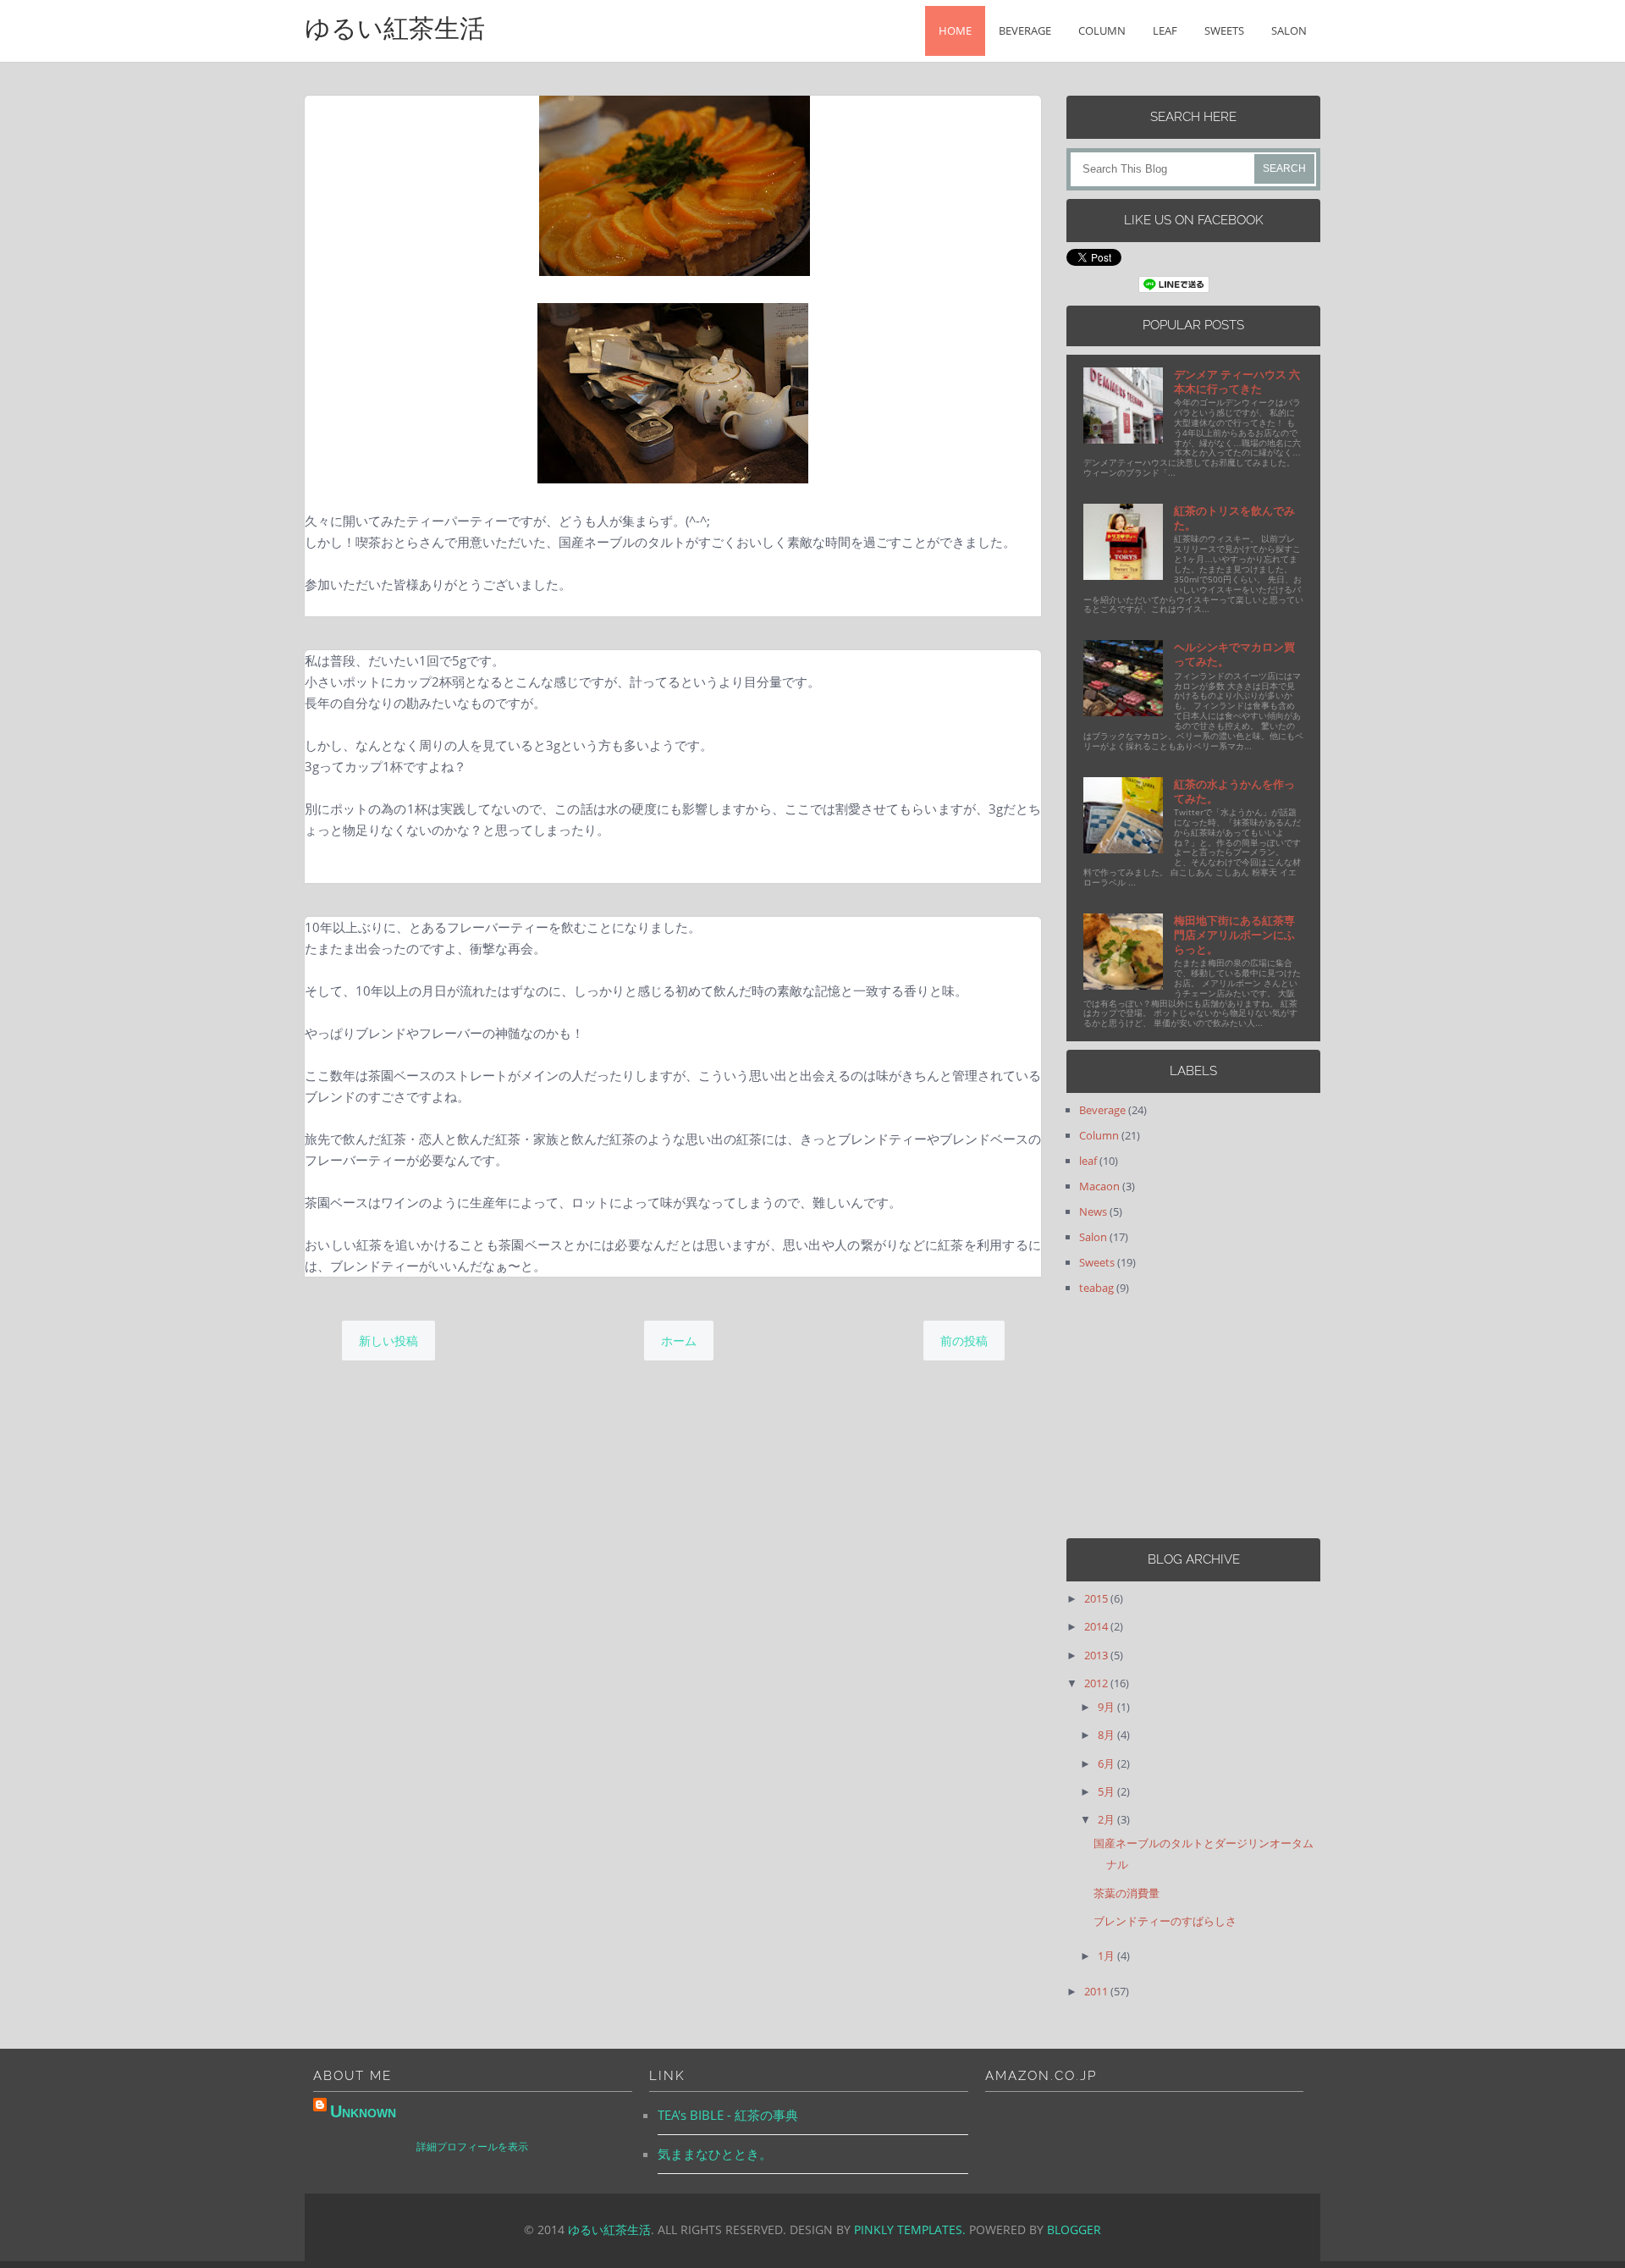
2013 (1097, 1655)
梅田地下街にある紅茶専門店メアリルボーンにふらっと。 (1234, 935)
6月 (1107, 1763)
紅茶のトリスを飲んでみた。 (1234, 518)
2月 (1107, 1819)
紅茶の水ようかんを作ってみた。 (1234, 791)
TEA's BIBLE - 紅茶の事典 (728, 2115)
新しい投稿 (388, 1341)
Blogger (1074, 2229)
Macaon (1099, 1186)
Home (955, 30)
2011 (1097, 1991)
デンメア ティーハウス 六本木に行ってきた (1237, 381)
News (1093, 1211)
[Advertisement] (1172, 1417)
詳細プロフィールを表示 (472, 2147)
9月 (1107, 1707)
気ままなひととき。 (715, 2154)
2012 (1097, 1683)
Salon (1289, 30)
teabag (1096, 1288)
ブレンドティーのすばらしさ (1165, 1921)
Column (1102, 30)
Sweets (1224, 30)
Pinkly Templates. (910, 2229)
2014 (1097, 1626)
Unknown (363, 2111)
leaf (1165, 30)
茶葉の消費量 (1126, 1893)
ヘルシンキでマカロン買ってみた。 (1234, 654)
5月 (1107, 1791)
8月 (1107, 1735)
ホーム (679, 1341)
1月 (1107, 1956)
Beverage (1025, 30)
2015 (1097, 1598)
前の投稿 (964, 1341)
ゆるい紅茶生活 (395, 28)
